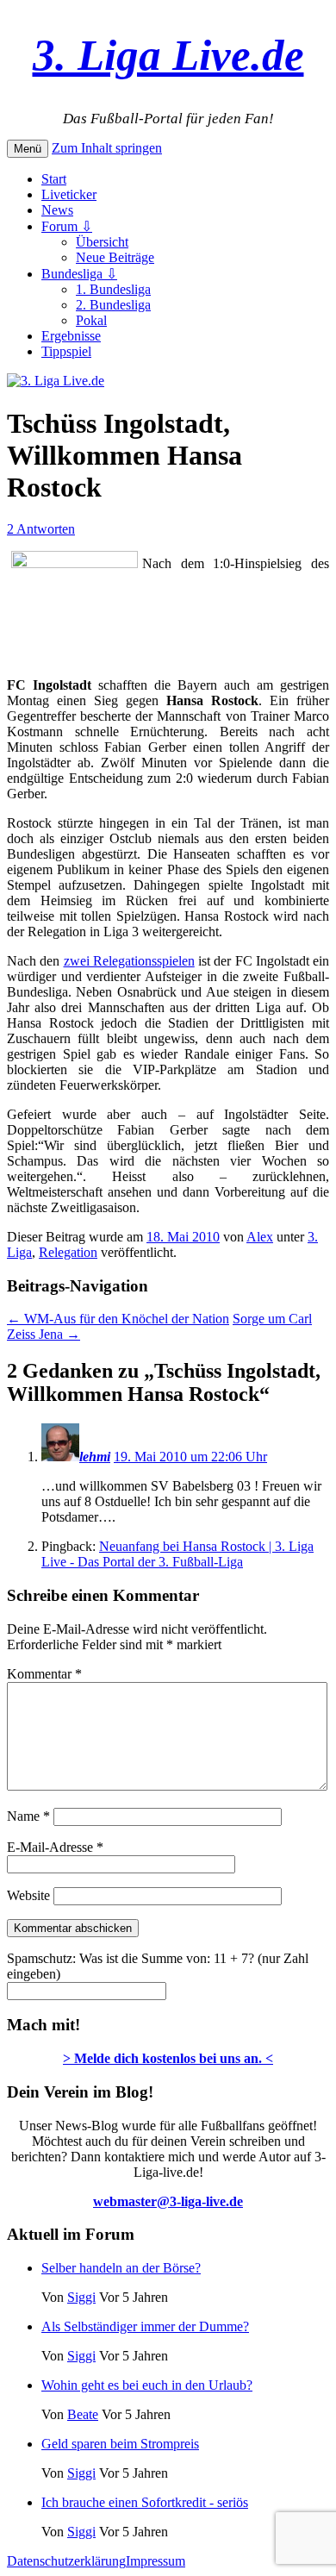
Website (28, 1895)
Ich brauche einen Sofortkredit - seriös (145, 2502)
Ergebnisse (71, 336)
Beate (83, 2414)
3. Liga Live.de (168, 55)
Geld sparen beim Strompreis (120, 2444)
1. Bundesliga (113, 289)
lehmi (95, 1457)
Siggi (81, 2297)
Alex (260, 1237)
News (57, 210)
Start (54, 179)
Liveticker (69, 194)
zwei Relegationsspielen (129, 961)
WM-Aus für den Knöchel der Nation (118, 1319)
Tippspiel (66, 351)
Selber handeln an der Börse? (121, 2268)
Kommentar (44, 1674)
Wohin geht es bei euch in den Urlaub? (147, 2385)
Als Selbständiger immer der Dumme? (145, 2326)
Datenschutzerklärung (66, 2561)
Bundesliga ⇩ (79, 274)
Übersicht (102, 242)
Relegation (68, 1252)
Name (28, 1816)
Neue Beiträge (115, 257)
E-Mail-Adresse (55, 1847)
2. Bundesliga (113, 305)
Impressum (156, 2561)
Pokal (91, 320)
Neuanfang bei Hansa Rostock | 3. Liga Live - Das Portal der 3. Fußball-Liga (177, 1554)
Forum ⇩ (67, 226)
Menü (28, 149)
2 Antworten (41, 529)
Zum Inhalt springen (107, 148)
